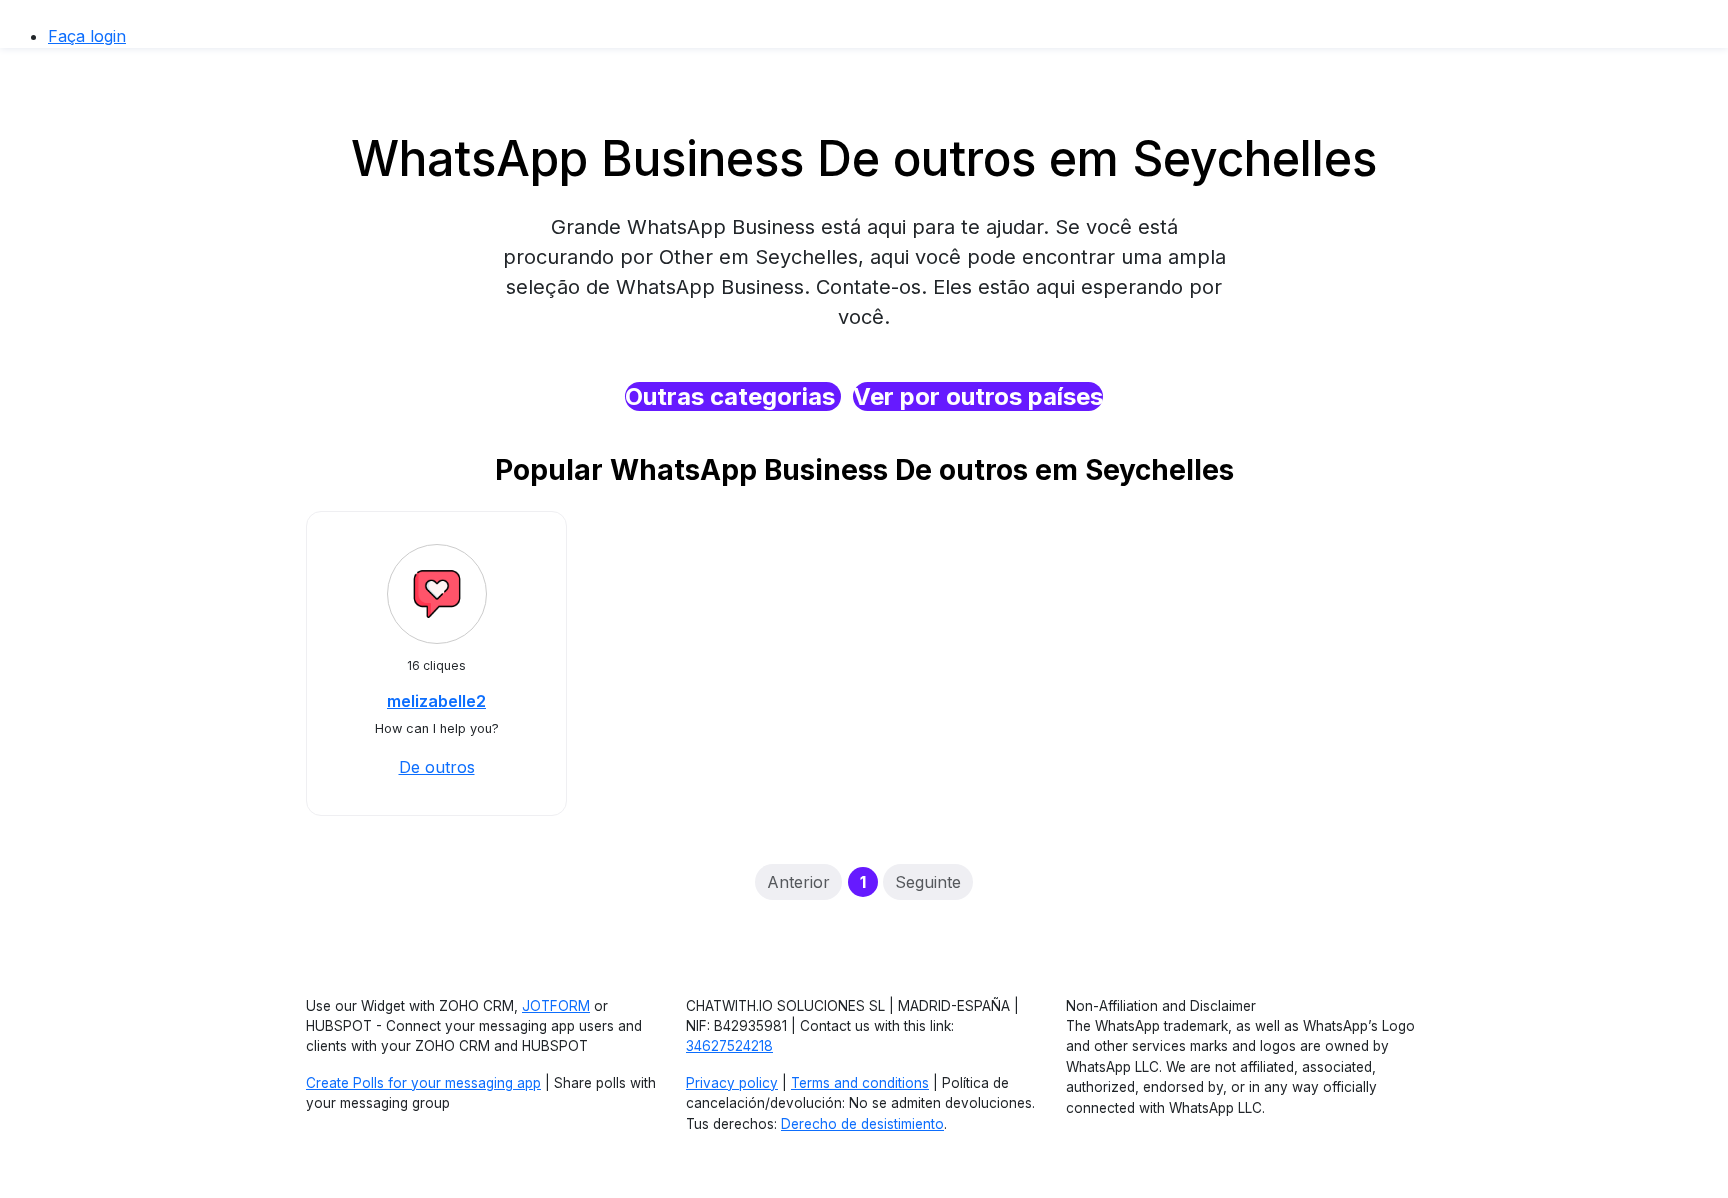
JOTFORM (556, 1006)
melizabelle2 (436, 701)
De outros (437, 767)
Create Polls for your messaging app (423, 1083)
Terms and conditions (860, 1083)
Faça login (87, 36)
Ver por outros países (978, 396)
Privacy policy (732, 1083)
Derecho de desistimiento (862, 1124)
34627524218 (729, 1046)
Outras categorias (733, 396)
